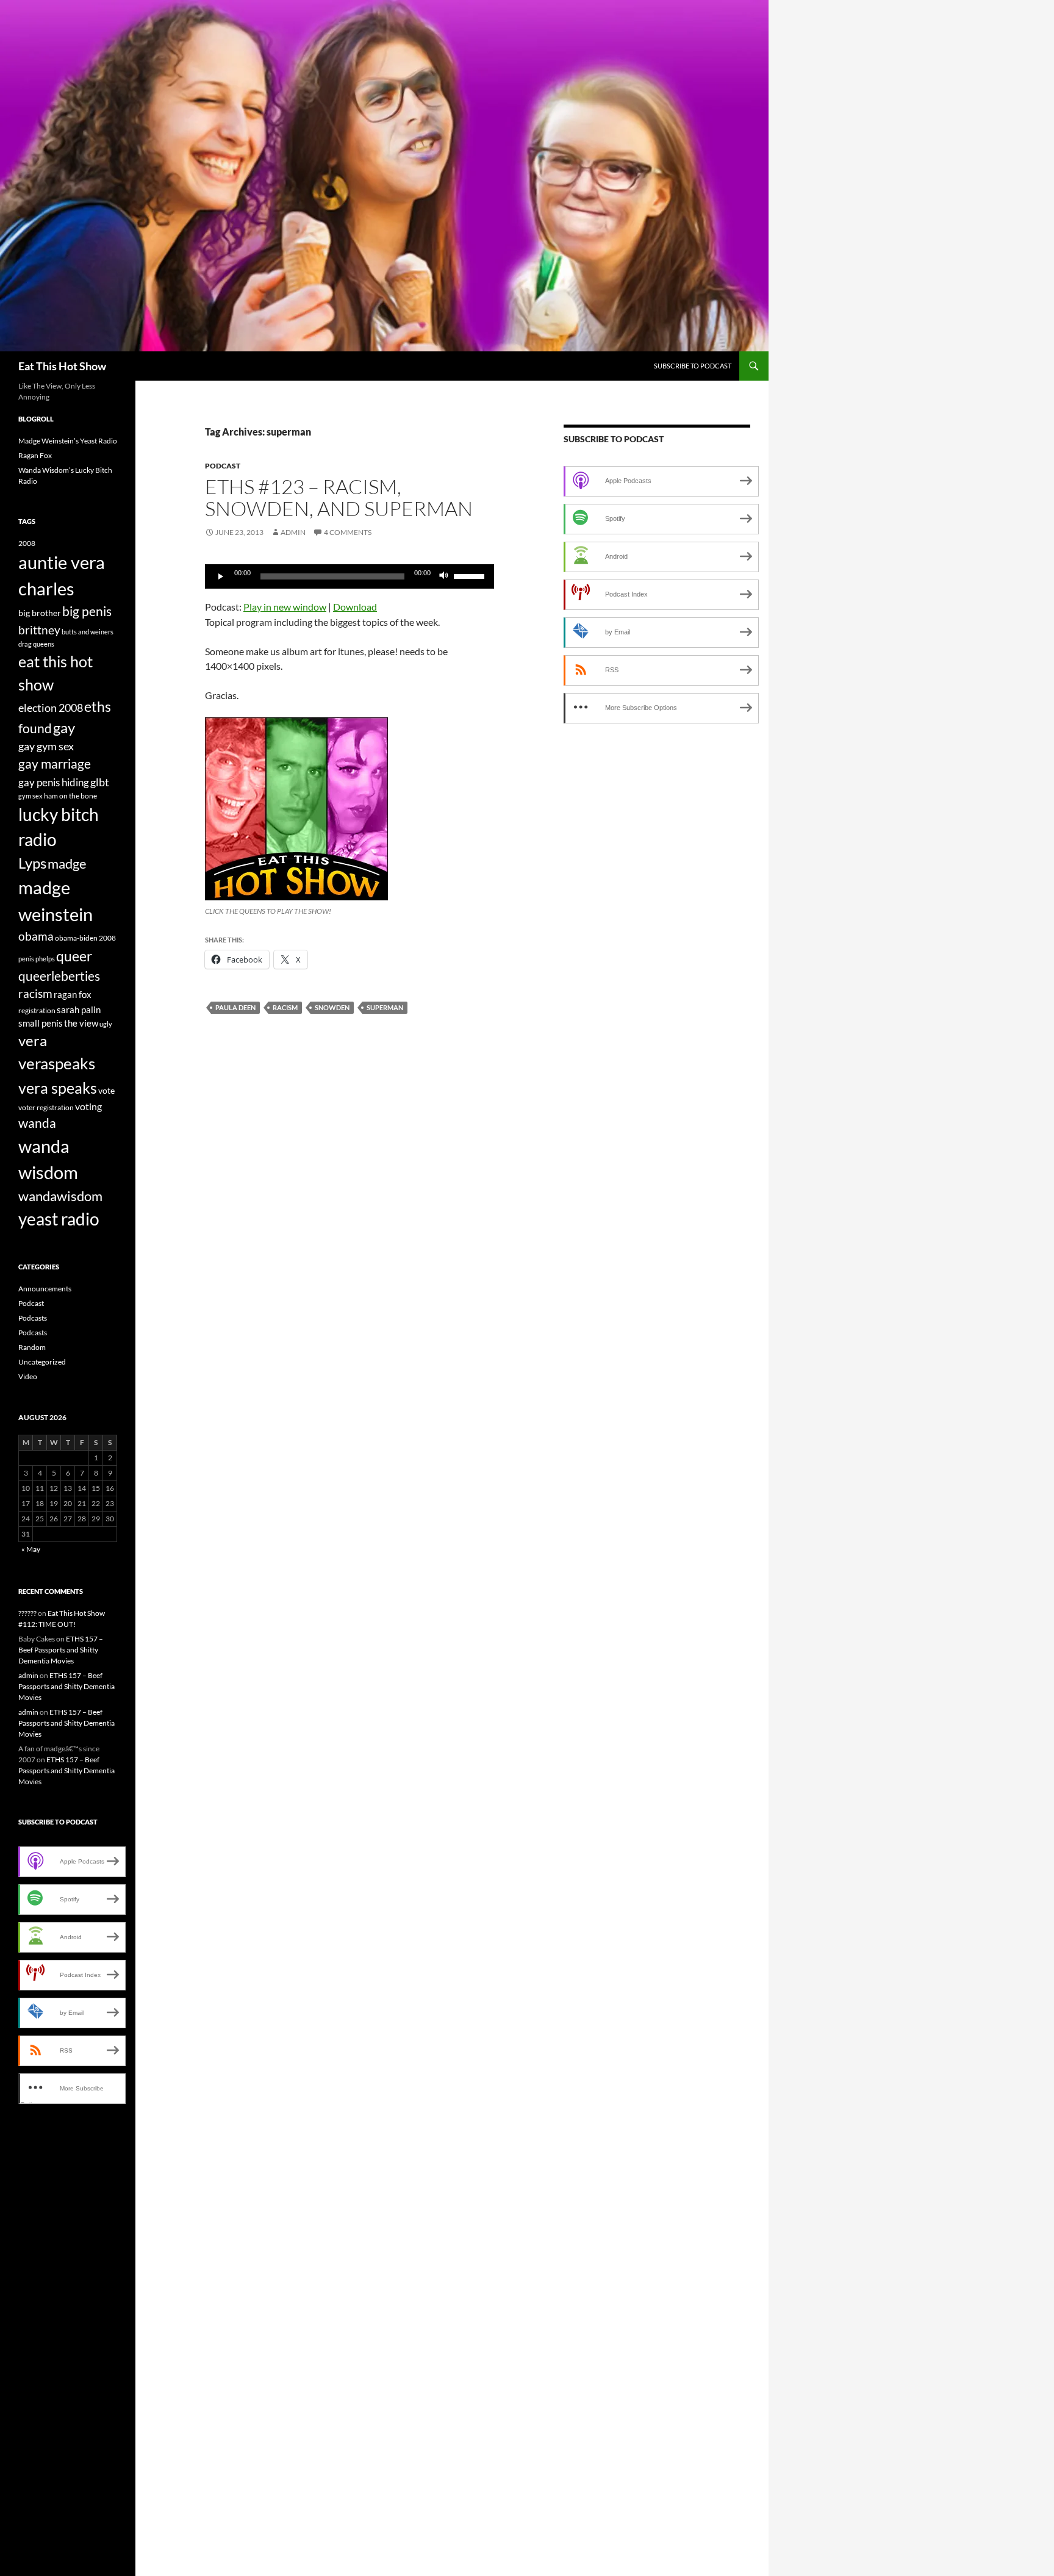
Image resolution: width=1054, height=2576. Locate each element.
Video (28, 1376)
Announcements (45, 1289)
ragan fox (73, 994)
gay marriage (55, 764)
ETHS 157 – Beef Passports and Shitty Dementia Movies (61, 1650)
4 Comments (348, 532)
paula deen (235, 1007)
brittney (39, 630)
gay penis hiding (54, 782)
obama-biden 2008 (85, 938)
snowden (332, 1007)
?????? (27, 1613)
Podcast (223, 466)
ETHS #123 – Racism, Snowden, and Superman (339, 497)
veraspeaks (57, 1063)
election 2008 (51, 708)
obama (36, 936)
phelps (45, 959)
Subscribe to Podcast (693, 366)
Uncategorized (42, 1362)
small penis (41, 1023)
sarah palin (79, 1010)
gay (64, 728)
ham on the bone (70, 796)
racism (285, 1007)
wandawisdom (60, 1196)
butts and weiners (88, 632)
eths (98, 706)
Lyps (32, 863)
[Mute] (444, 576)
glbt (100, 782)
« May (31, 1549)
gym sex (30, 796)
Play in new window (285, 607)
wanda (37, 1123)
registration (37, 1010)
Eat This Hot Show (62, 366)
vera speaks (58, 1088)
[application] (350, 576)
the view (81, 1023)
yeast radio (59, 1219)
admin (293, 532)
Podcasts (33, 1318)
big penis (87, 611)
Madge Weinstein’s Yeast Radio (68, 441)
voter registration (46, 1107)
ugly (106, 1024)
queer (74, 956)
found (35, 728)
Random (32, 1347)
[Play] (221, 576)
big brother (40, 613)
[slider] (471, 575)
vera (33, 1041)
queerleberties (59, 976)
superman (385, 1007)
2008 (27, 543)
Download (355, 607)
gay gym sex (46, 746)
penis (26, 959)
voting (88, 1106)
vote (106, 1090)
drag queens (36, 644)
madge (67, 863)
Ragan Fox (35, 455)
